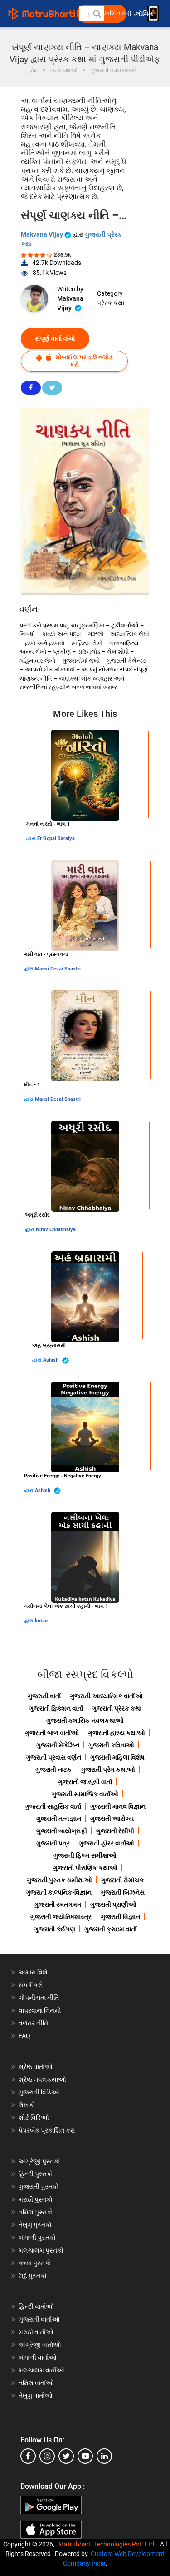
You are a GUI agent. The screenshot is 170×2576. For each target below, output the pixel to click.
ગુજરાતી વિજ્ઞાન (120, 1917)
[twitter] (66, 2456)
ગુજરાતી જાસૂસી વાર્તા (85, 1782)
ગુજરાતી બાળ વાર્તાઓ (52, 1733)
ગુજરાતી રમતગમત (58, 1905)
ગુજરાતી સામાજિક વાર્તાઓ (85, 1794)
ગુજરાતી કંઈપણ (55, 1929)
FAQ (24, 2036)
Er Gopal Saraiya (56, 838)
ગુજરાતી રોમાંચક (122, 1880)
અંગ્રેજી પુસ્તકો (39, 2161)
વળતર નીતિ (33, 2023)
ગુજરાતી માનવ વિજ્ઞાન (118, 1806)
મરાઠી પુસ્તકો (36, 2199)
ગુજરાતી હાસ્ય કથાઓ (117, 1733)
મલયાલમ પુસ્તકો (41, 2250)
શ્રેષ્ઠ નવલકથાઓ (42, 2079)
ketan (41, 1621)
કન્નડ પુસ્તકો (35, 2263)
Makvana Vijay (43, 234)
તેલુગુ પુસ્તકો (35, 2225)
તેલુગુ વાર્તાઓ (36, 2396)
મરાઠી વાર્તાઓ (36, 2332)
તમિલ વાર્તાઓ (36, 2383)
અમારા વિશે (33, 1972)
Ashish (51, 1360)
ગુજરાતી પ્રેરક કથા (117, 1708)
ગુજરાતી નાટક (53, 1770)
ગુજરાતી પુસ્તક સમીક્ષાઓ (59, 1880)
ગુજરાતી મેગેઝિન (58, 1745)
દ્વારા (32, 838)
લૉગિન (145, 14)
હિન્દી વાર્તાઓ (36, 2307)
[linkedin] (104, 2456)
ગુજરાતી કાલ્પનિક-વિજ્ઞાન (59, 1892)
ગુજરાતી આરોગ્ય (112, 1819)
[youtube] (85, 2456)
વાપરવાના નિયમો (41, 2010)
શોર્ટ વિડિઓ (34, 2118)
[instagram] (47, 2456)
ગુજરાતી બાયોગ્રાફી (62, 1831)
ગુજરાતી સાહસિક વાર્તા (53, 1806)
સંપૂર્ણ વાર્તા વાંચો (55, 338)
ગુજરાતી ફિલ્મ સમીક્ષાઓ (85, 1855)
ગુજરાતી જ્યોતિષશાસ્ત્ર (61, 1917)
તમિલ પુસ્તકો (36, 2212)
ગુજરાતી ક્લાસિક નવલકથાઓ (85, 1721)
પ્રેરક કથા (111, 303)
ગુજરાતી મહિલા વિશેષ (117, 1757)
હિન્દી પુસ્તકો (36, 2174)
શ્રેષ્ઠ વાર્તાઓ (36, 2067)
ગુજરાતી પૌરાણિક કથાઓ (85, 1868)
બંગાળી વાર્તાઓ (38, 2357)
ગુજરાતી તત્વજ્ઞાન (59, 1819)
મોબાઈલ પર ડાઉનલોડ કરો (83, 361)
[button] (97, 14)
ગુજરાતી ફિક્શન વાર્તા (56, 1708)
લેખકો (27, 2105)
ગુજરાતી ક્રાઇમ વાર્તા (110, 1929)
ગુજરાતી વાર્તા (44, 1696)
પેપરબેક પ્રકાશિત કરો (47, 2130)
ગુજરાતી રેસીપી (115, 1831)
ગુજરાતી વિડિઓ (39, 2092)
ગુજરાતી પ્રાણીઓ (113, 1905)
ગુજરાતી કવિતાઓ (111, 1745)
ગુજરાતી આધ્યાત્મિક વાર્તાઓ (106, 1696)
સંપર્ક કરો (31, 1985)
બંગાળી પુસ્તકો (37, 2238)
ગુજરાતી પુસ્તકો (39, 2187)
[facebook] (28, 2456)
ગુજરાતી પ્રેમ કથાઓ (108, 1770)
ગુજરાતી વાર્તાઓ (39, 2319)
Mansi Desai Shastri (58, 969)
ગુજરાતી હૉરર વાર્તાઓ (107, 1843)
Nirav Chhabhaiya (56, 1230)
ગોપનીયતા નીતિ (39, 1998)
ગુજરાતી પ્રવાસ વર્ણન (53, 1757)
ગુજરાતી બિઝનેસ (123, 1892)
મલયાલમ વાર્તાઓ (41, 2370)
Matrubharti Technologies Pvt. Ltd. (109, 2544)
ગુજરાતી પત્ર (53, 1843)
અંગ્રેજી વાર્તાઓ (40, 2345)
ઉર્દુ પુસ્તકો (33, 2276)
